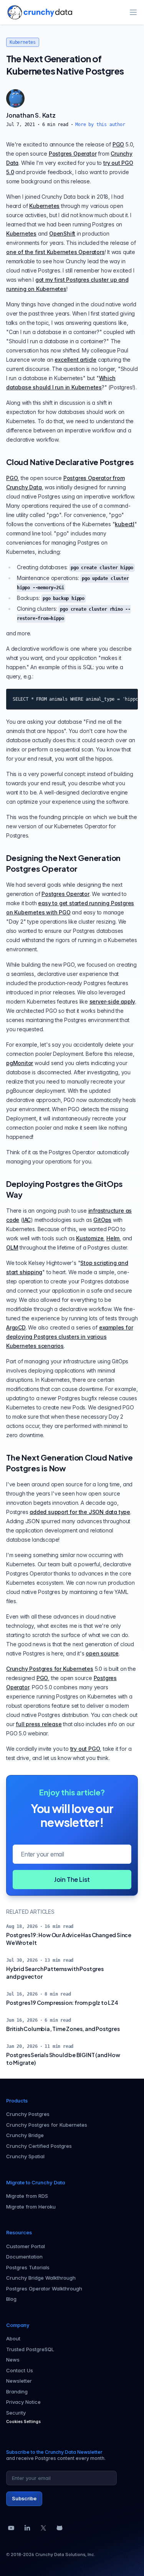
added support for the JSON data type (80, 1512)
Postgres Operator (73, 154)
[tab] (15, 98)
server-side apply (113, 1001)
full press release (39, 1724)
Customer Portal (26, 2246)
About (13, 2338)
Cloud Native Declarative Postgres (70, 462)
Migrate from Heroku (31, 2207)
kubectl (125, 524)
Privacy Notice (23, 2402)
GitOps (102, 1220)
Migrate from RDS (27, 2196)
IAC (27, 1220)
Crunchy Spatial (25, 2156)
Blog (11, 2299)
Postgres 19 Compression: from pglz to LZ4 (62, 2003)
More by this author (100, 125)
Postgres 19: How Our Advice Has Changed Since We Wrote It (69, 1939)
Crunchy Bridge (25, 2135)
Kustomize (90, 1238)
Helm (113, 1238)
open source (102, 1653)
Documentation (24, 2257)
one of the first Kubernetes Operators (55, 252)
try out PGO (85, 1749)
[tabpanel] (72, 119)
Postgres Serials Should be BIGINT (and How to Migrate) (63, 2059)
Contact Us (20, 2370)
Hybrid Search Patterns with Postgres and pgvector (55, 1973)
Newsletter (19, 2381)
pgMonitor (20, 1063)
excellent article (75, 360)
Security (16, 2413)
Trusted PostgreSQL (30, 2349)
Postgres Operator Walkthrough (44, 2288)
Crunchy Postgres (28, 2114)
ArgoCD (16, 1327)
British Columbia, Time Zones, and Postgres (63, 2029)
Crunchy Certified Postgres (39, 2146)
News (13, 2360)
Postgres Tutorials (28, 2267)
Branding (17, 2392)
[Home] (40, 12)
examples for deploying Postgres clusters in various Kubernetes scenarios (70, 1337)
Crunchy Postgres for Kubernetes (50, 1669)
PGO (118, 144)
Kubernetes (23, 42)
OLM (12, 1247)
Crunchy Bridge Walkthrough (41, 2278)
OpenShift (62, 234)
